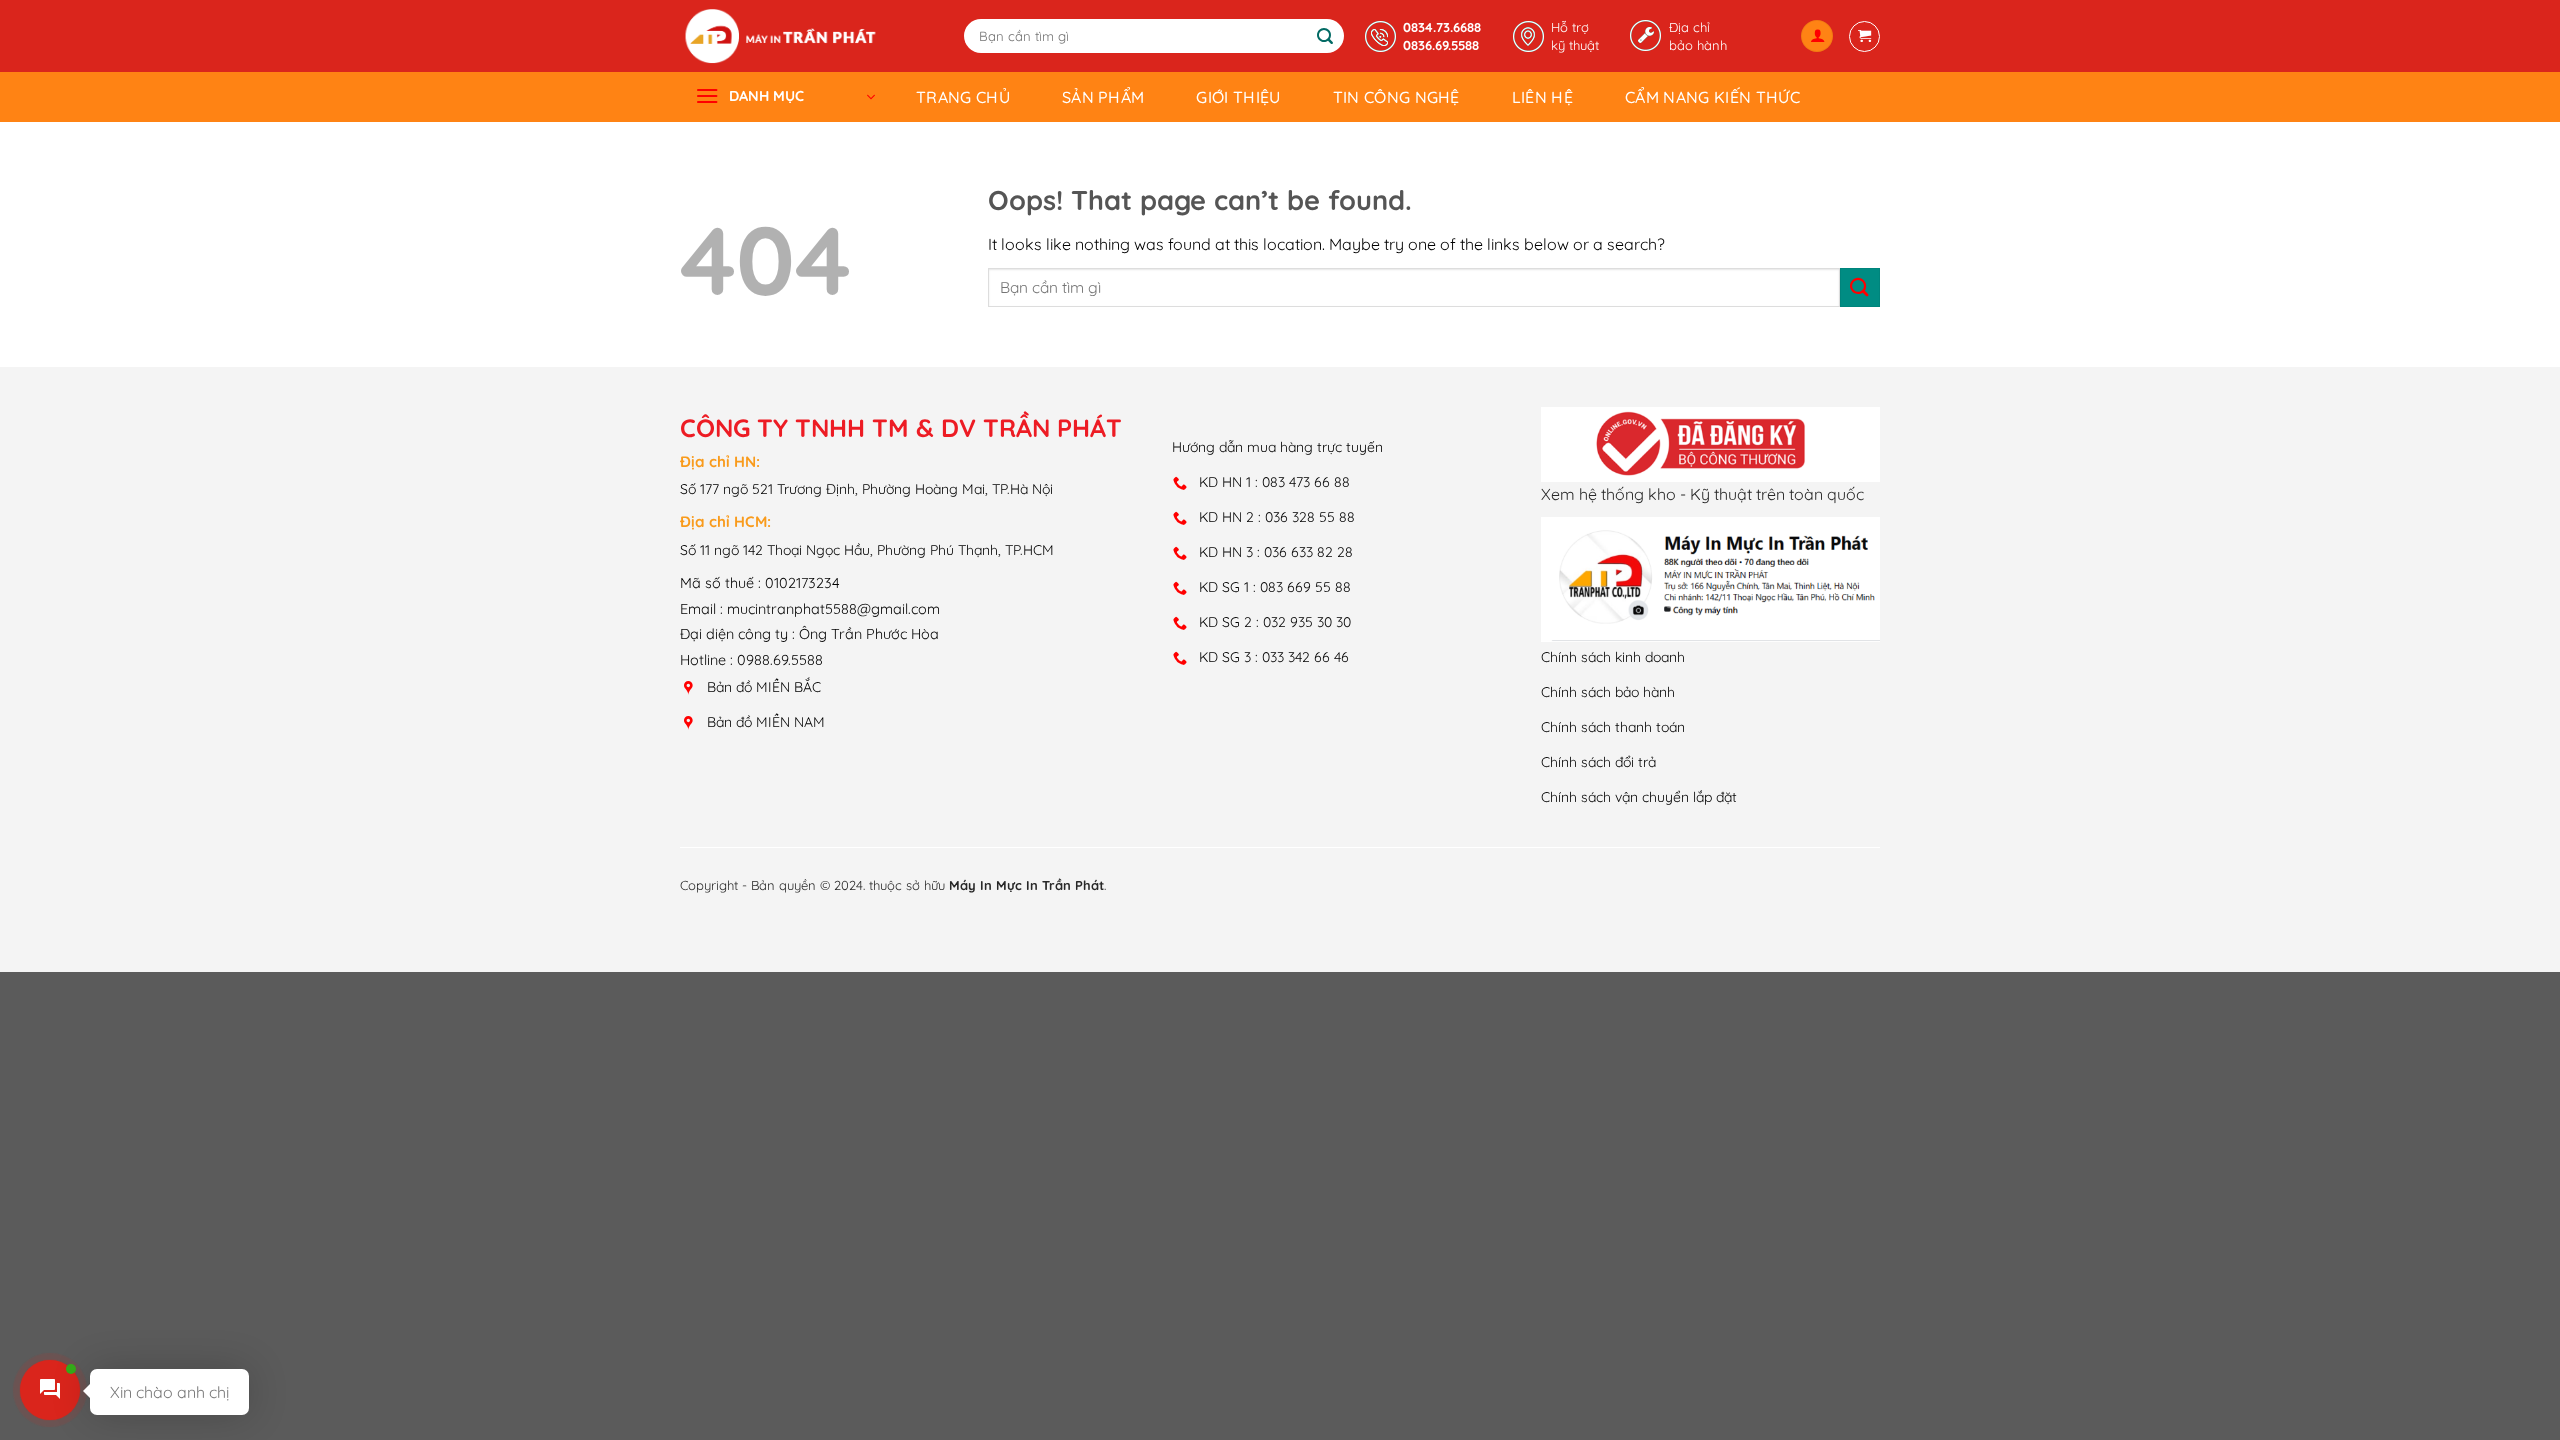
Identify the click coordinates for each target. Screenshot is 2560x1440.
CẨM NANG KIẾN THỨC (1712, 97)
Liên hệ (1542, 97)
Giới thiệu (1238, 97)
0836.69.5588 (1441, 45)
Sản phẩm (1103, 97)
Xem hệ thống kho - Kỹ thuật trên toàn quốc (1702, 494)
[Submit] (1326, 37)
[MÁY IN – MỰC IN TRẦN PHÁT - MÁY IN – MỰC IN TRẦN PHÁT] (780, 36)
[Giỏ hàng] (1864, 36)
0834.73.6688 (1442, 27)
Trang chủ (963, 97)
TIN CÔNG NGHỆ (1396, 97)
